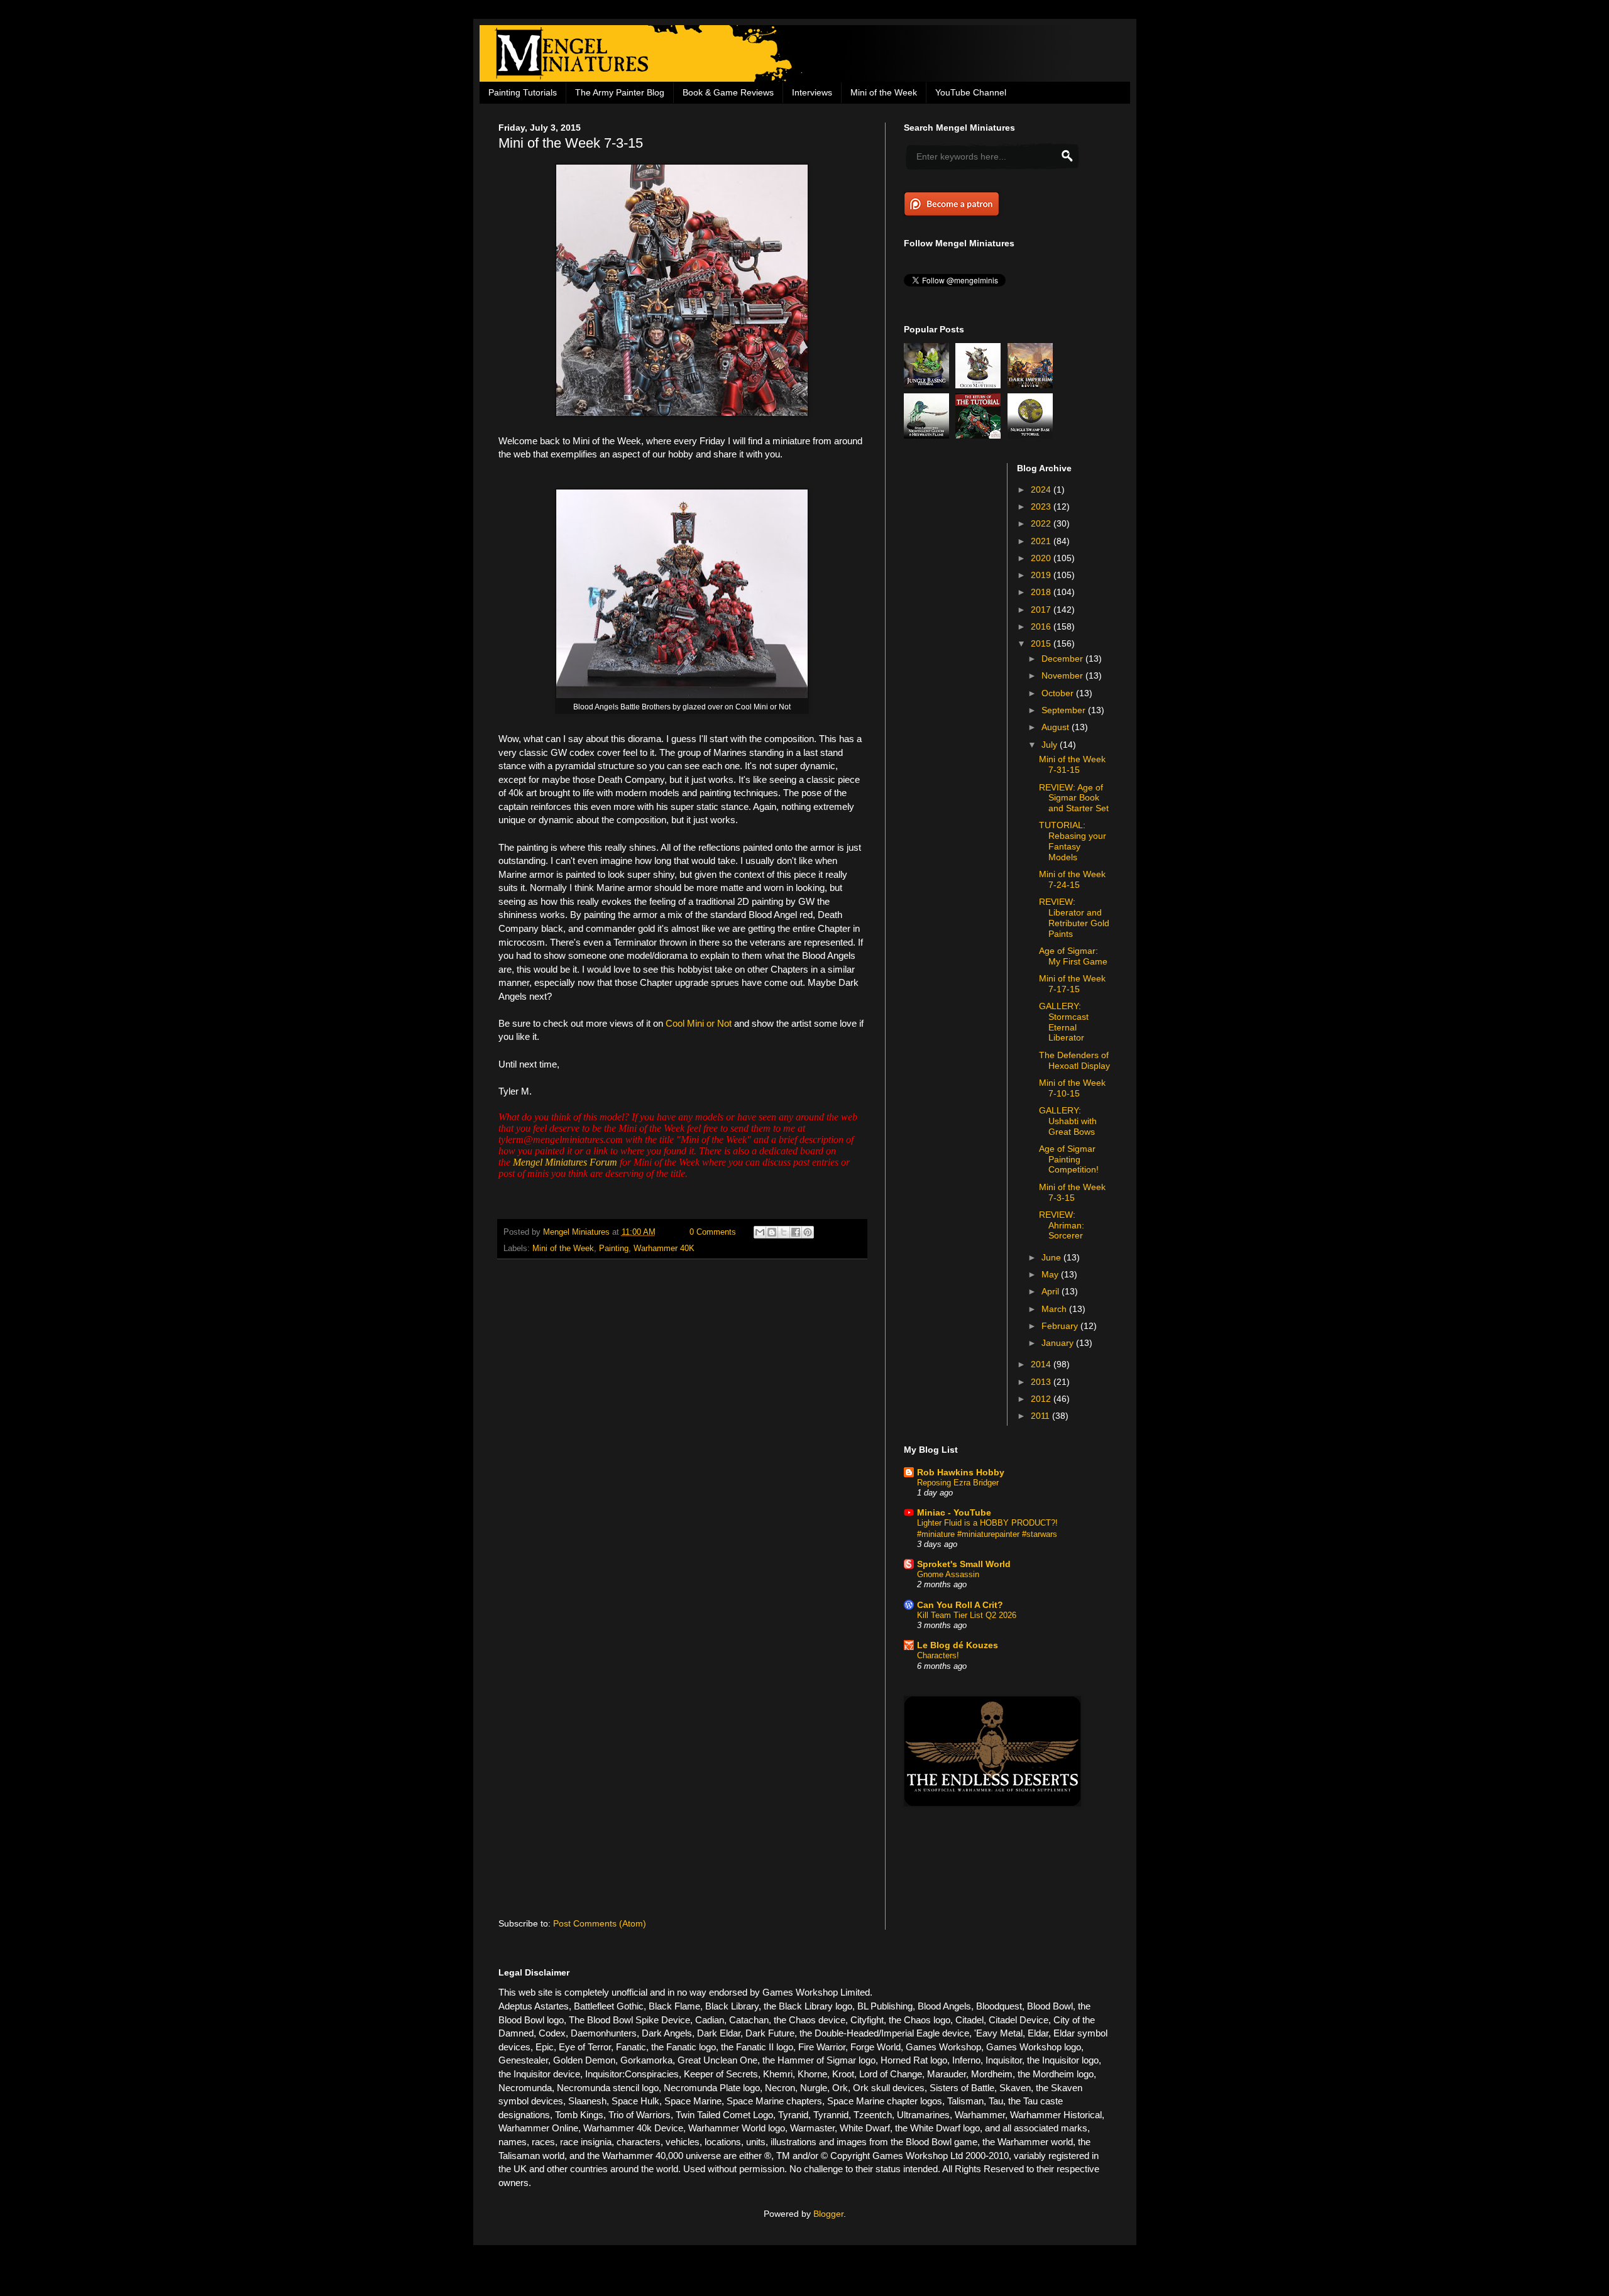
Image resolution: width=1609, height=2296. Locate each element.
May (1051, 1274)
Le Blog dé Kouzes (958, 1645)
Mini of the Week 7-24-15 (1072, 879)
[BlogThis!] (772, 1232)
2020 (1042, 558)
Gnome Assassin (948, 1574)
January (1059, 1343)
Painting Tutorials (523, 92)
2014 (1042, 1364)
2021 (1042, 541)
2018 (1042, 592)
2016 (1042, 626)
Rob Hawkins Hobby (961, 1472)
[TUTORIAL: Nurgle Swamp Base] (1032, 435)
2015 (1042, 643)
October (1059, 693)
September (1065, 710)
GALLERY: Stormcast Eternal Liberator (1064, 1022)
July (1051, 745)
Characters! (938, 1655)
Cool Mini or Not (699, 1023)
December (1063, 659)
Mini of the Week (884, 92)
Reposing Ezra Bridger (958, 1483)
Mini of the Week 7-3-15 (1072, 1192)
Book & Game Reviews (728, 92)
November (1063, 675)
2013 (1042, 1382)
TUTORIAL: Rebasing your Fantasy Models (1073, 841)
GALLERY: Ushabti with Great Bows (1068, 1121)
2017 (1042, 610)
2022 (1042, 523)
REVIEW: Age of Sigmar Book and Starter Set (1074, 798)
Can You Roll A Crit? (960, 1605)
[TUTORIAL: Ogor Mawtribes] (980, 385)
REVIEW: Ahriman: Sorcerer (1062, 1225)
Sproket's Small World (964, 1564)
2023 (1042, 506)
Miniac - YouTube (954, 1512)
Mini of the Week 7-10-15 (1072, 1088)
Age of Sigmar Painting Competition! (1069, 1159)
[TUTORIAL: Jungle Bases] (928, 385)
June (1052, 1257)
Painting (614, 1249)
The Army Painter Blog (620, 92)
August (1057, 727)
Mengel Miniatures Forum (565, 1162)
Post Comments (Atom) (600, 1923)
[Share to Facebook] (796, 1232)
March (1055, 1309)
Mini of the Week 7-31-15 (1072, 764)
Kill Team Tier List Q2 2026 (967, 1615)
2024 (1042, 489)
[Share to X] (784, 1232)
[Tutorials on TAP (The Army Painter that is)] (980, 435)
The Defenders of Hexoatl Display (1074, 1060)
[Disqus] (682, 1432)
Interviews (812, 92)
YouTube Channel (971, 92)
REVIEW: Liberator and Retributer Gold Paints (1074, 917)
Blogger (828, 2214)
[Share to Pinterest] (808, 1232)
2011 (1041, 1416)
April (1052, 1291)
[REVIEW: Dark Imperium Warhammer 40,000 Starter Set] (1032, 385)
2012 (1042, 1399)
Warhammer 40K (664, 1249)
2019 (1042, 575)
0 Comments (713, 1232)
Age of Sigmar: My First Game (1073, 956)
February (1061, 1326)
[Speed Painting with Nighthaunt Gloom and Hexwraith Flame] (928, 435)
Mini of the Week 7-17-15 (1072, 984)
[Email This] (760, 1232)
